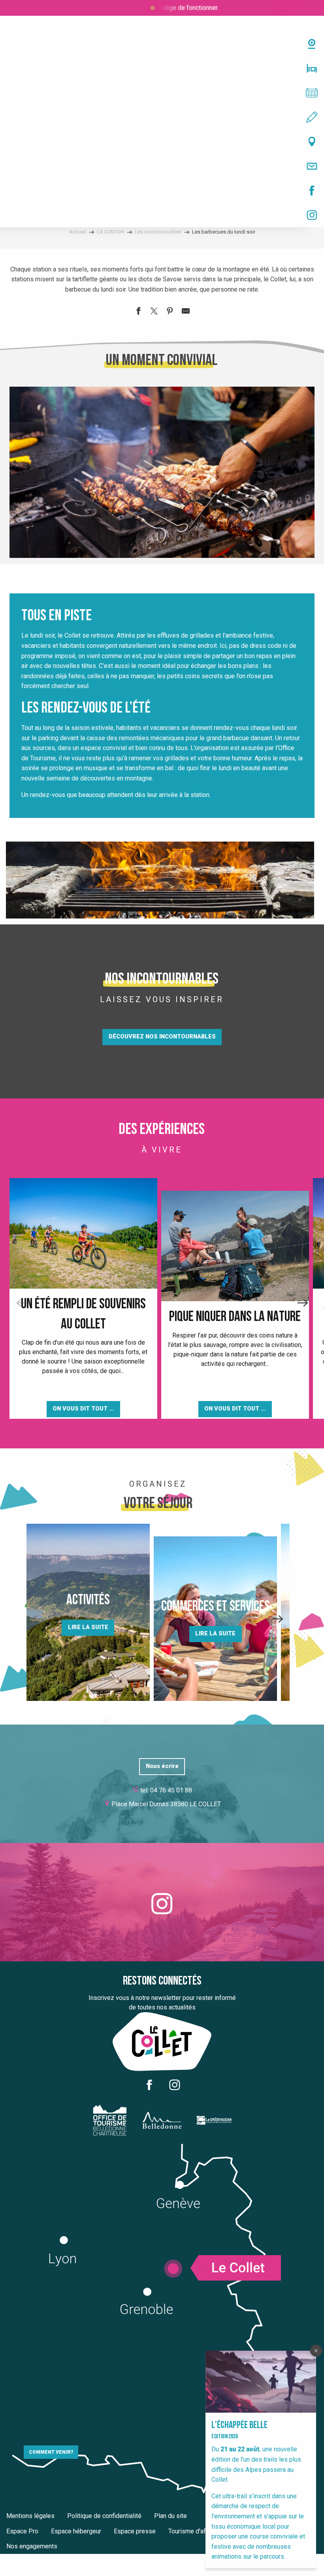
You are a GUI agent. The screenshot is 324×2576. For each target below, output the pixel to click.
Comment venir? (51, 2452)
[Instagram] (162, 215)
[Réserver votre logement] (162, 68)
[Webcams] (162, 44)
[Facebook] (162, 191)
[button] (162, 472)
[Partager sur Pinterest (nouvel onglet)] (170, 312)
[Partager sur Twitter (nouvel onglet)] (154, 312)
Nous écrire (162, 1766)
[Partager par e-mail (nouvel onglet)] (186, 312)
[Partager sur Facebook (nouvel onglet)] (138, 312)
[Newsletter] (162, 166)
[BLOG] (162, 117)
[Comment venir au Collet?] (162, 142)
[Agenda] (162, 93)
